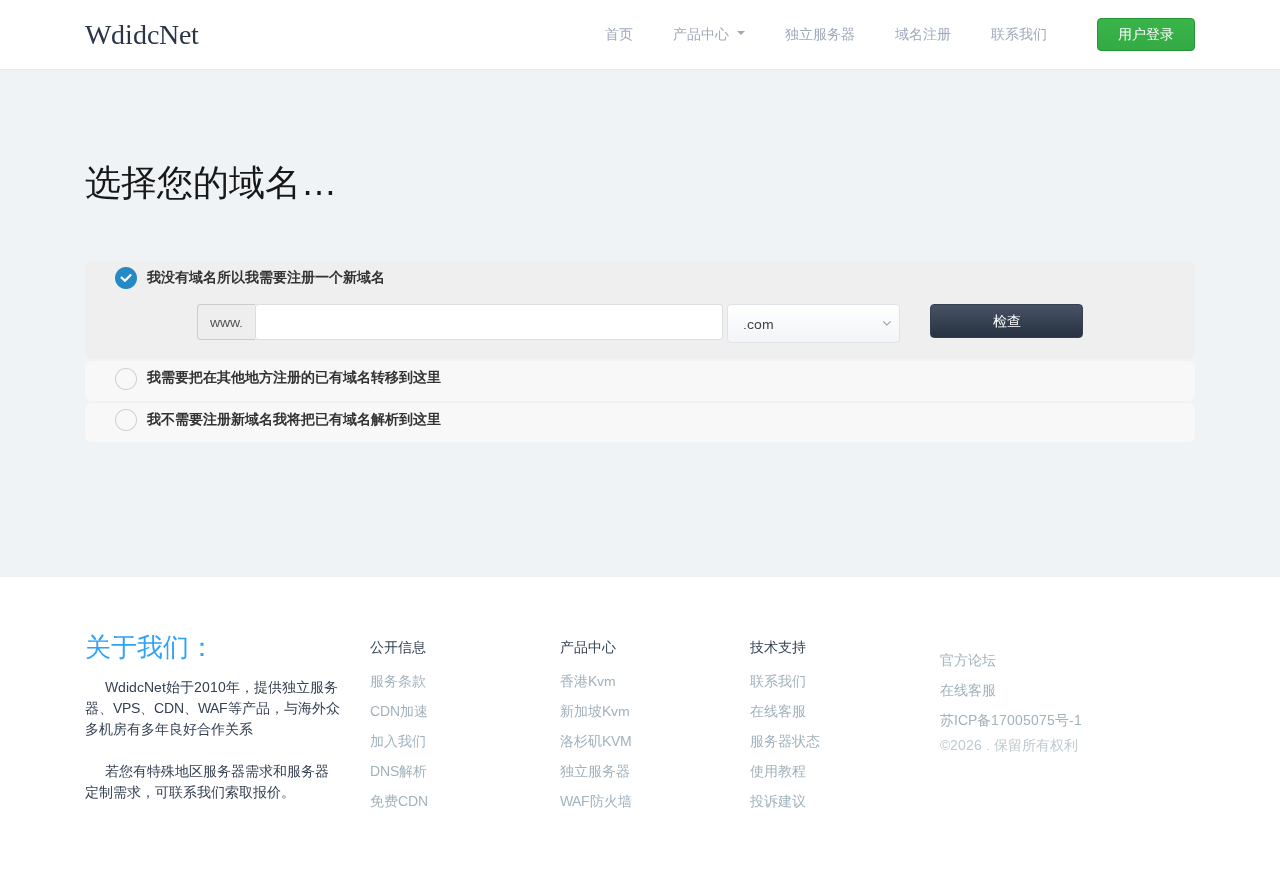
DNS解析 (398, 771)
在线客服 (778, 711)
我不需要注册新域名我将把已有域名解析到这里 (294, 419)
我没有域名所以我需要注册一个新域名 (266, 277)
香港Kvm (588, 681)
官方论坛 (968, 660)
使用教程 (778, 771)
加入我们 (398, 741)
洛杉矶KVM (596, 741)
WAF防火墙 (596, 801)
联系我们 (1019, 34)
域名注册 (923, 34)
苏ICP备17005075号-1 (1011, 720)
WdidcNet (142, 34)
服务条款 (398, 681)
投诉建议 (778, 801)
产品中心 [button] (703, 34)
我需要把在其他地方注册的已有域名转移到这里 (294, 377)
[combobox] (813, 323)
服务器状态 (785, 741)
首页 (619, 34)
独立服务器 (820, 34)
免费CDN (399, 801)
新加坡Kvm (595, 711)
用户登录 (1146, 34)
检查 (1007, 321)
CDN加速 (399, 711)
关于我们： (150, 647)
